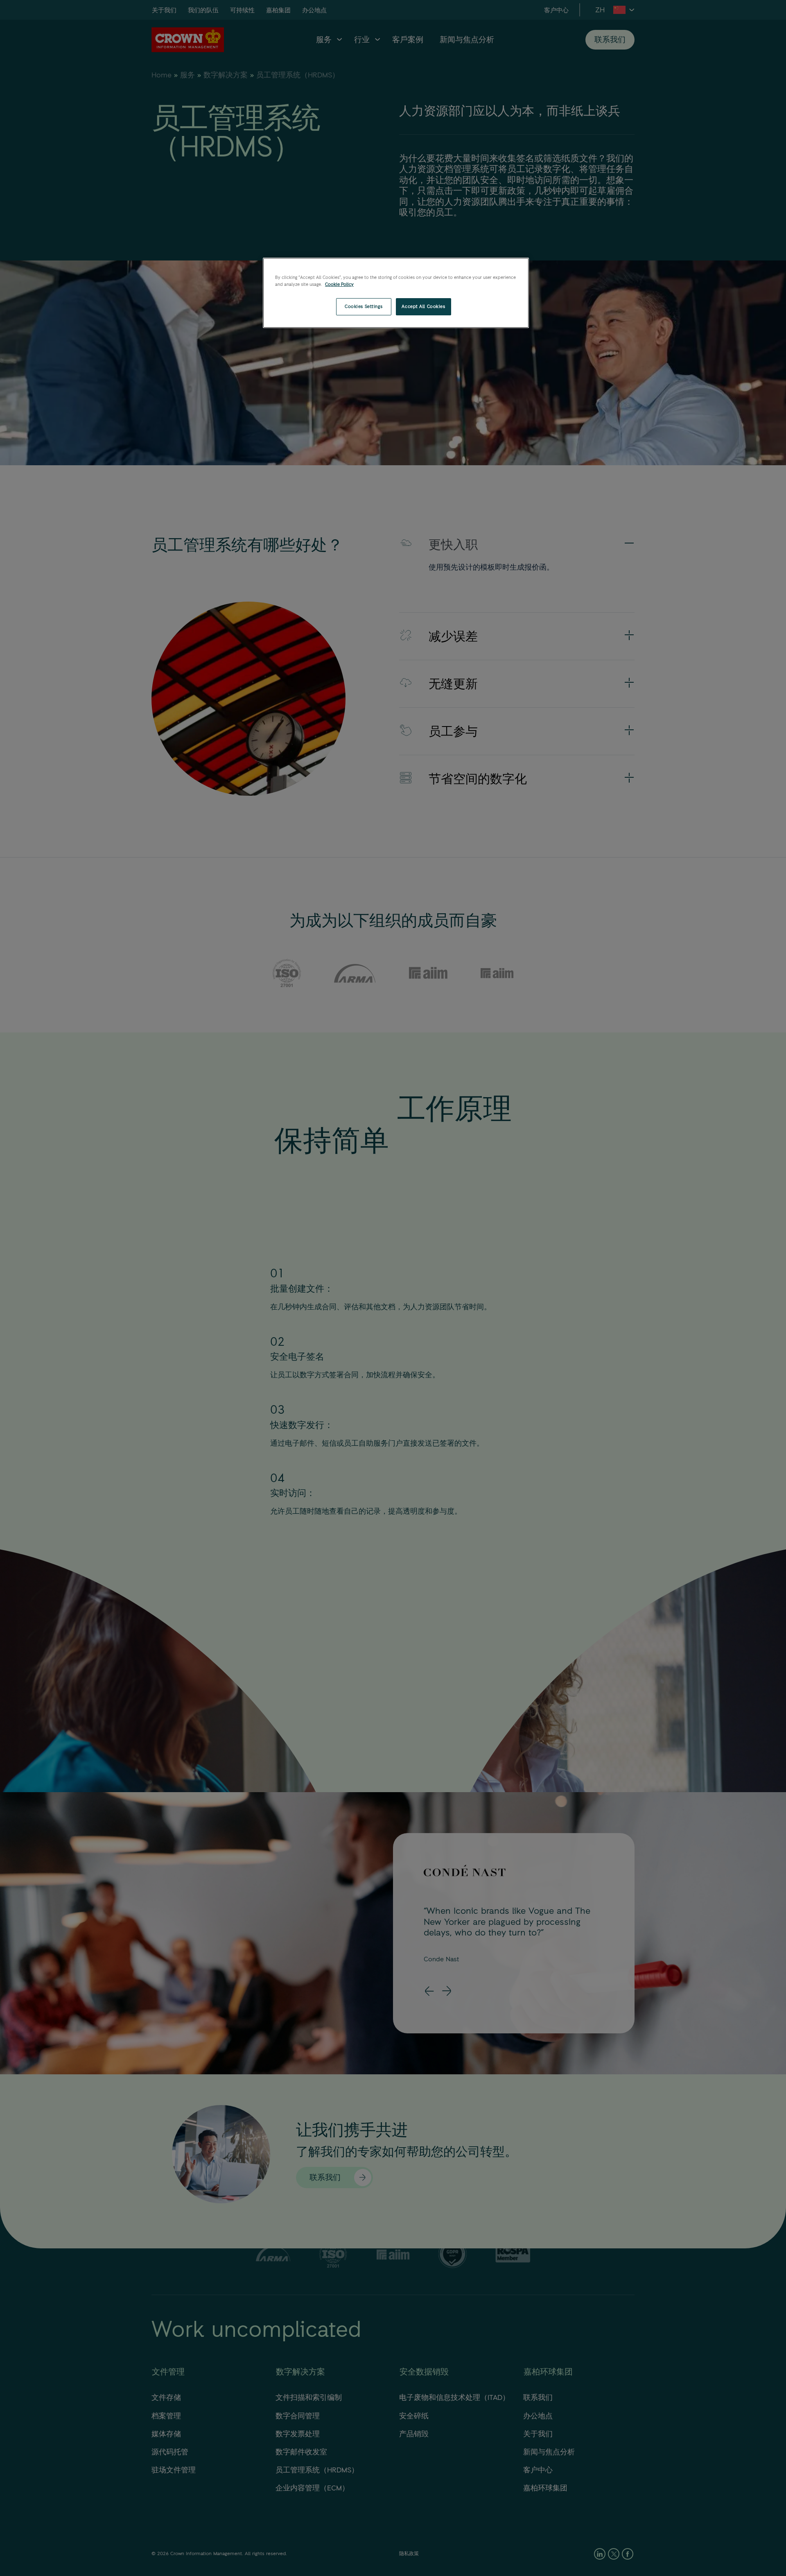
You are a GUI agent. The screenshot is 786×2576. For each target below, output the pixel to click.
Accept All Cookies (423, 306)
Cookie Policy (339, 284)
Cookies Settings (364, 306)
